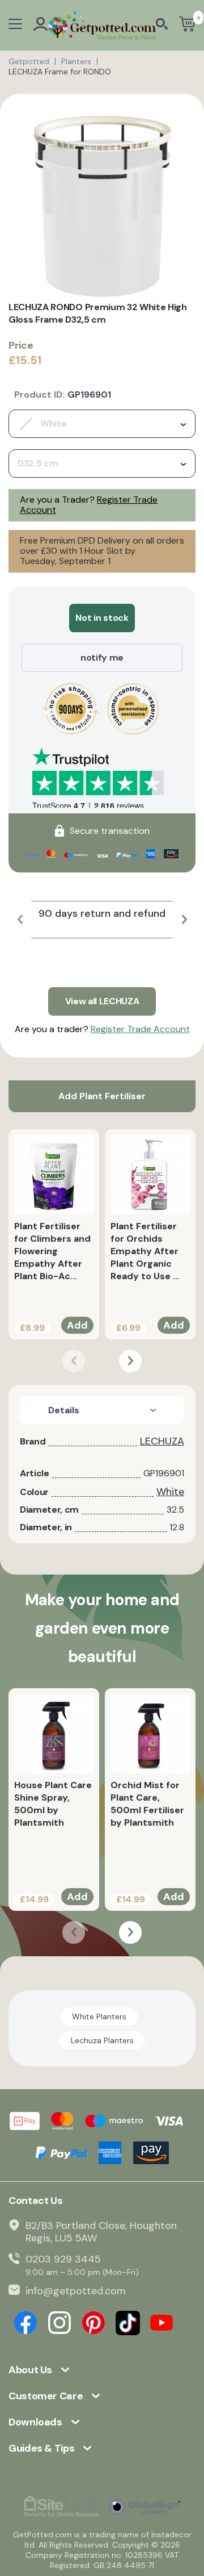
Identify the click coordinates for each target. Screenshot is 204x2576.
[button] (20, 920)
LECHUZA (162, 1441)
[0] (187, 25)
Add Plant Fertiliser (102, 1096)
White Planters (99, 2016)
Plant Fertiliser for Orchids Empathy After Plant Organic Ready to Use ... (145, 1251)
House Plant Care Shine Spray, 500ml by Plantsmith (53, 1804)
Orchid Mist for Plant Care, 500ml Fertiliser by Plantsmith (147, 1804)
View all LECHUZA (102, 1001)
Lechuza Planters (102, 2040)
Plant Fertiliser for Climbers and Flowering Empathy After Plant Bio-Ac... (52, 1251)
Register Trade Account (140, 1029)
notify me (102, 657)
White (170, 1492)
